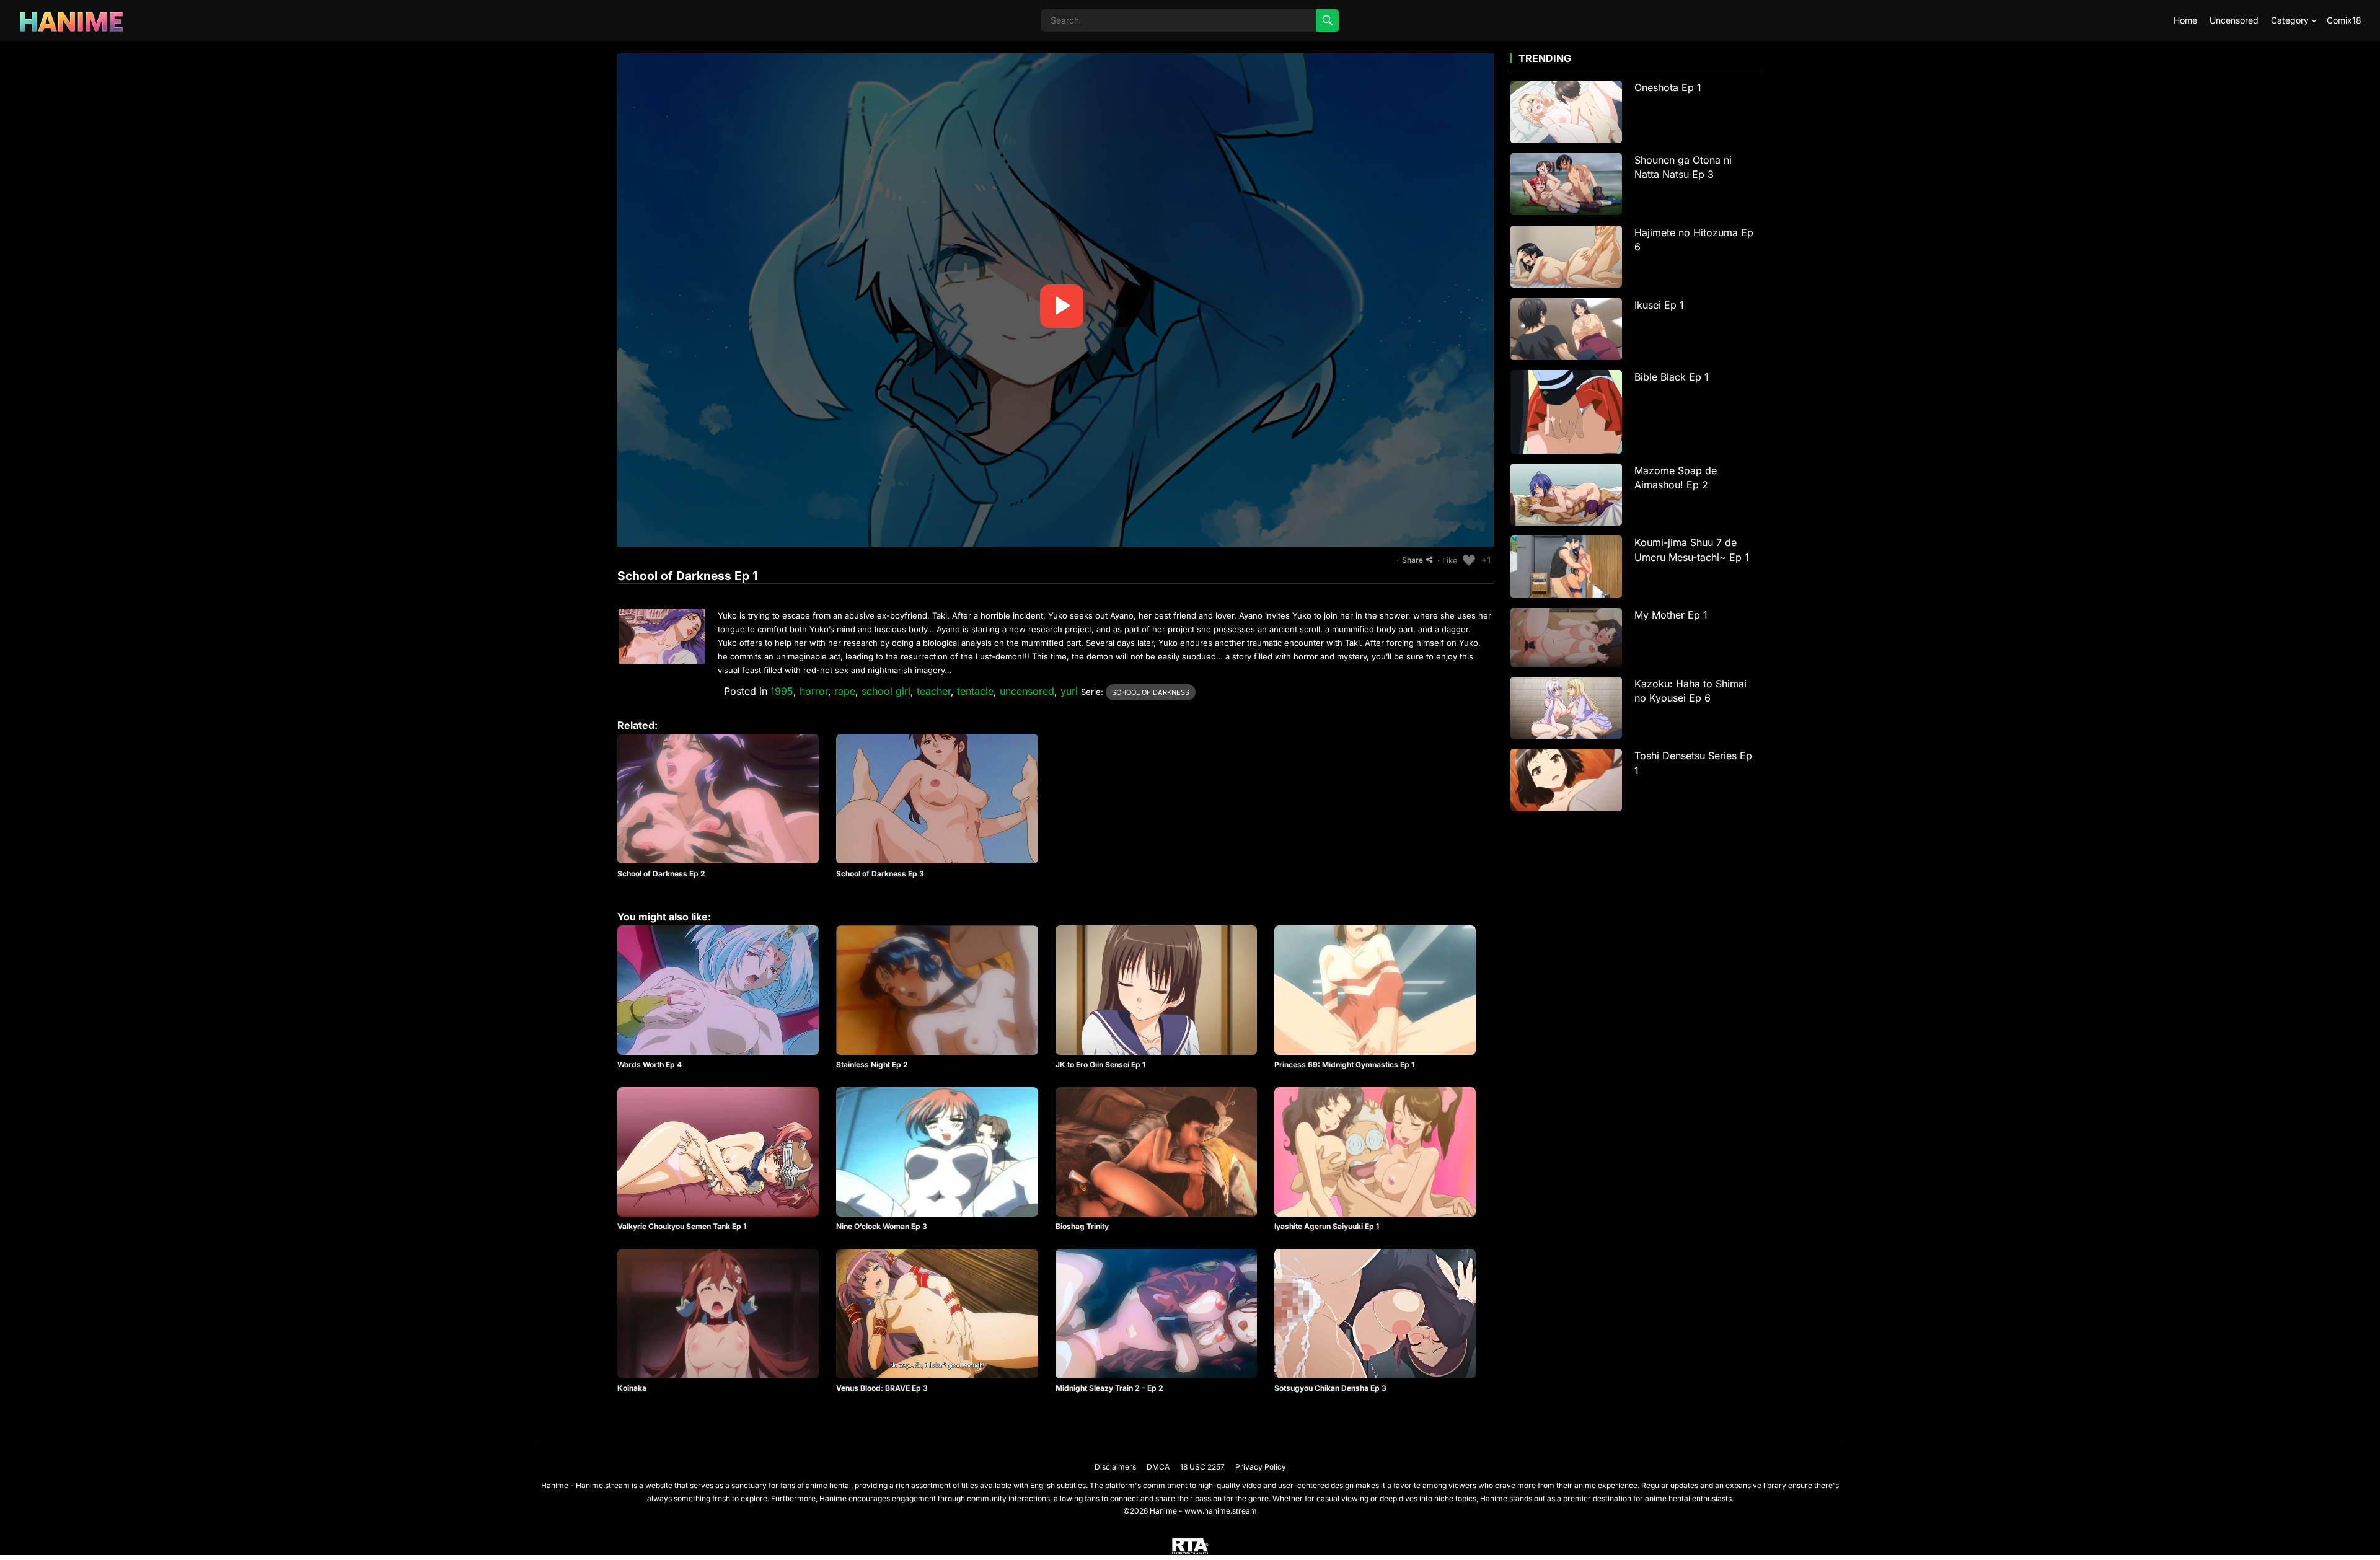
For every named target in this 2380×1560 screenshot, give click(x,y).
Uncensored (2234, 20)
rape (845, 691)
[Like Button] (1469, 560)
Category (2290, 20)
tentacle (975, 691)
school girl (886, 691)
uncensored (1027, 691)
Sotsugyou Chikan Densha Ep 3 (1330, 1388)
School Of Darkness (1151, 692)
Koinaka (632, 1388)
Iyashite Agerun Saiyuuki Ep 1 (1327, 1226)
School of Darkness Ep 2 (661, 874)
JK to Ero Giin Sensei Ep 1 (1100, 1064)
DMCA (1158, 1467)
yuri (1069, 691)
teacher (934, 691)
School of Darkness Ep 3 (880, 874)
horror (814, 691)
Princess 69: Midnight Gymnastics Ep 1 (1344, 1064)
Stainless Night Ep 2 (872, 1064)
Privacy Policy (1261, 1467)
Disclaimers (1115, 1467)
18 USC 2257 (1202, 1467)
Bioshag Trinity (1082, 1226)
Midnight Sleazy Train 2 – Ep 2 (1109, 1388)
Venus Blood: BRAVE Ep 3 (882, 1388)
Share (1413, 560)
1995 (782, 691)
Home (2185, 20)
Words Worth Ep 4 (650, 1064)
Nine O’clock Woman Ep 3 (882, 1226)
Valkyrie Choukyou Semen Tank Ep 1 (682, 1226)
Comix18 (2344, 20)
